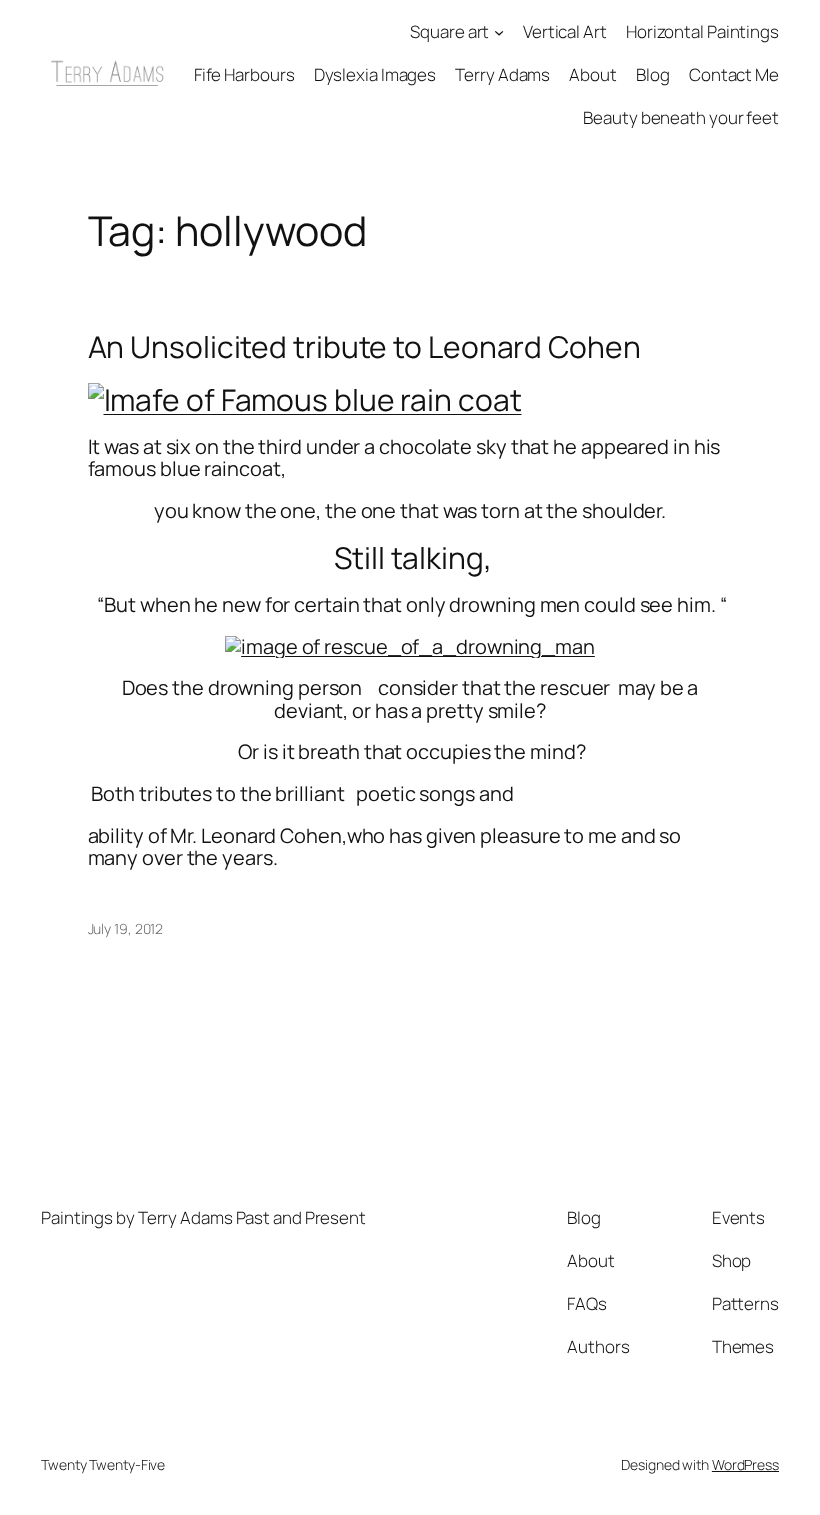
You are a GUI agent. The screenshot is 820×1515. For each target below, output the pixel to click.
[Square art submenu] (499, 32)
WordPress (745, 1464)
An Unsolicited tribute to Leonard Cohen (364, 347)
